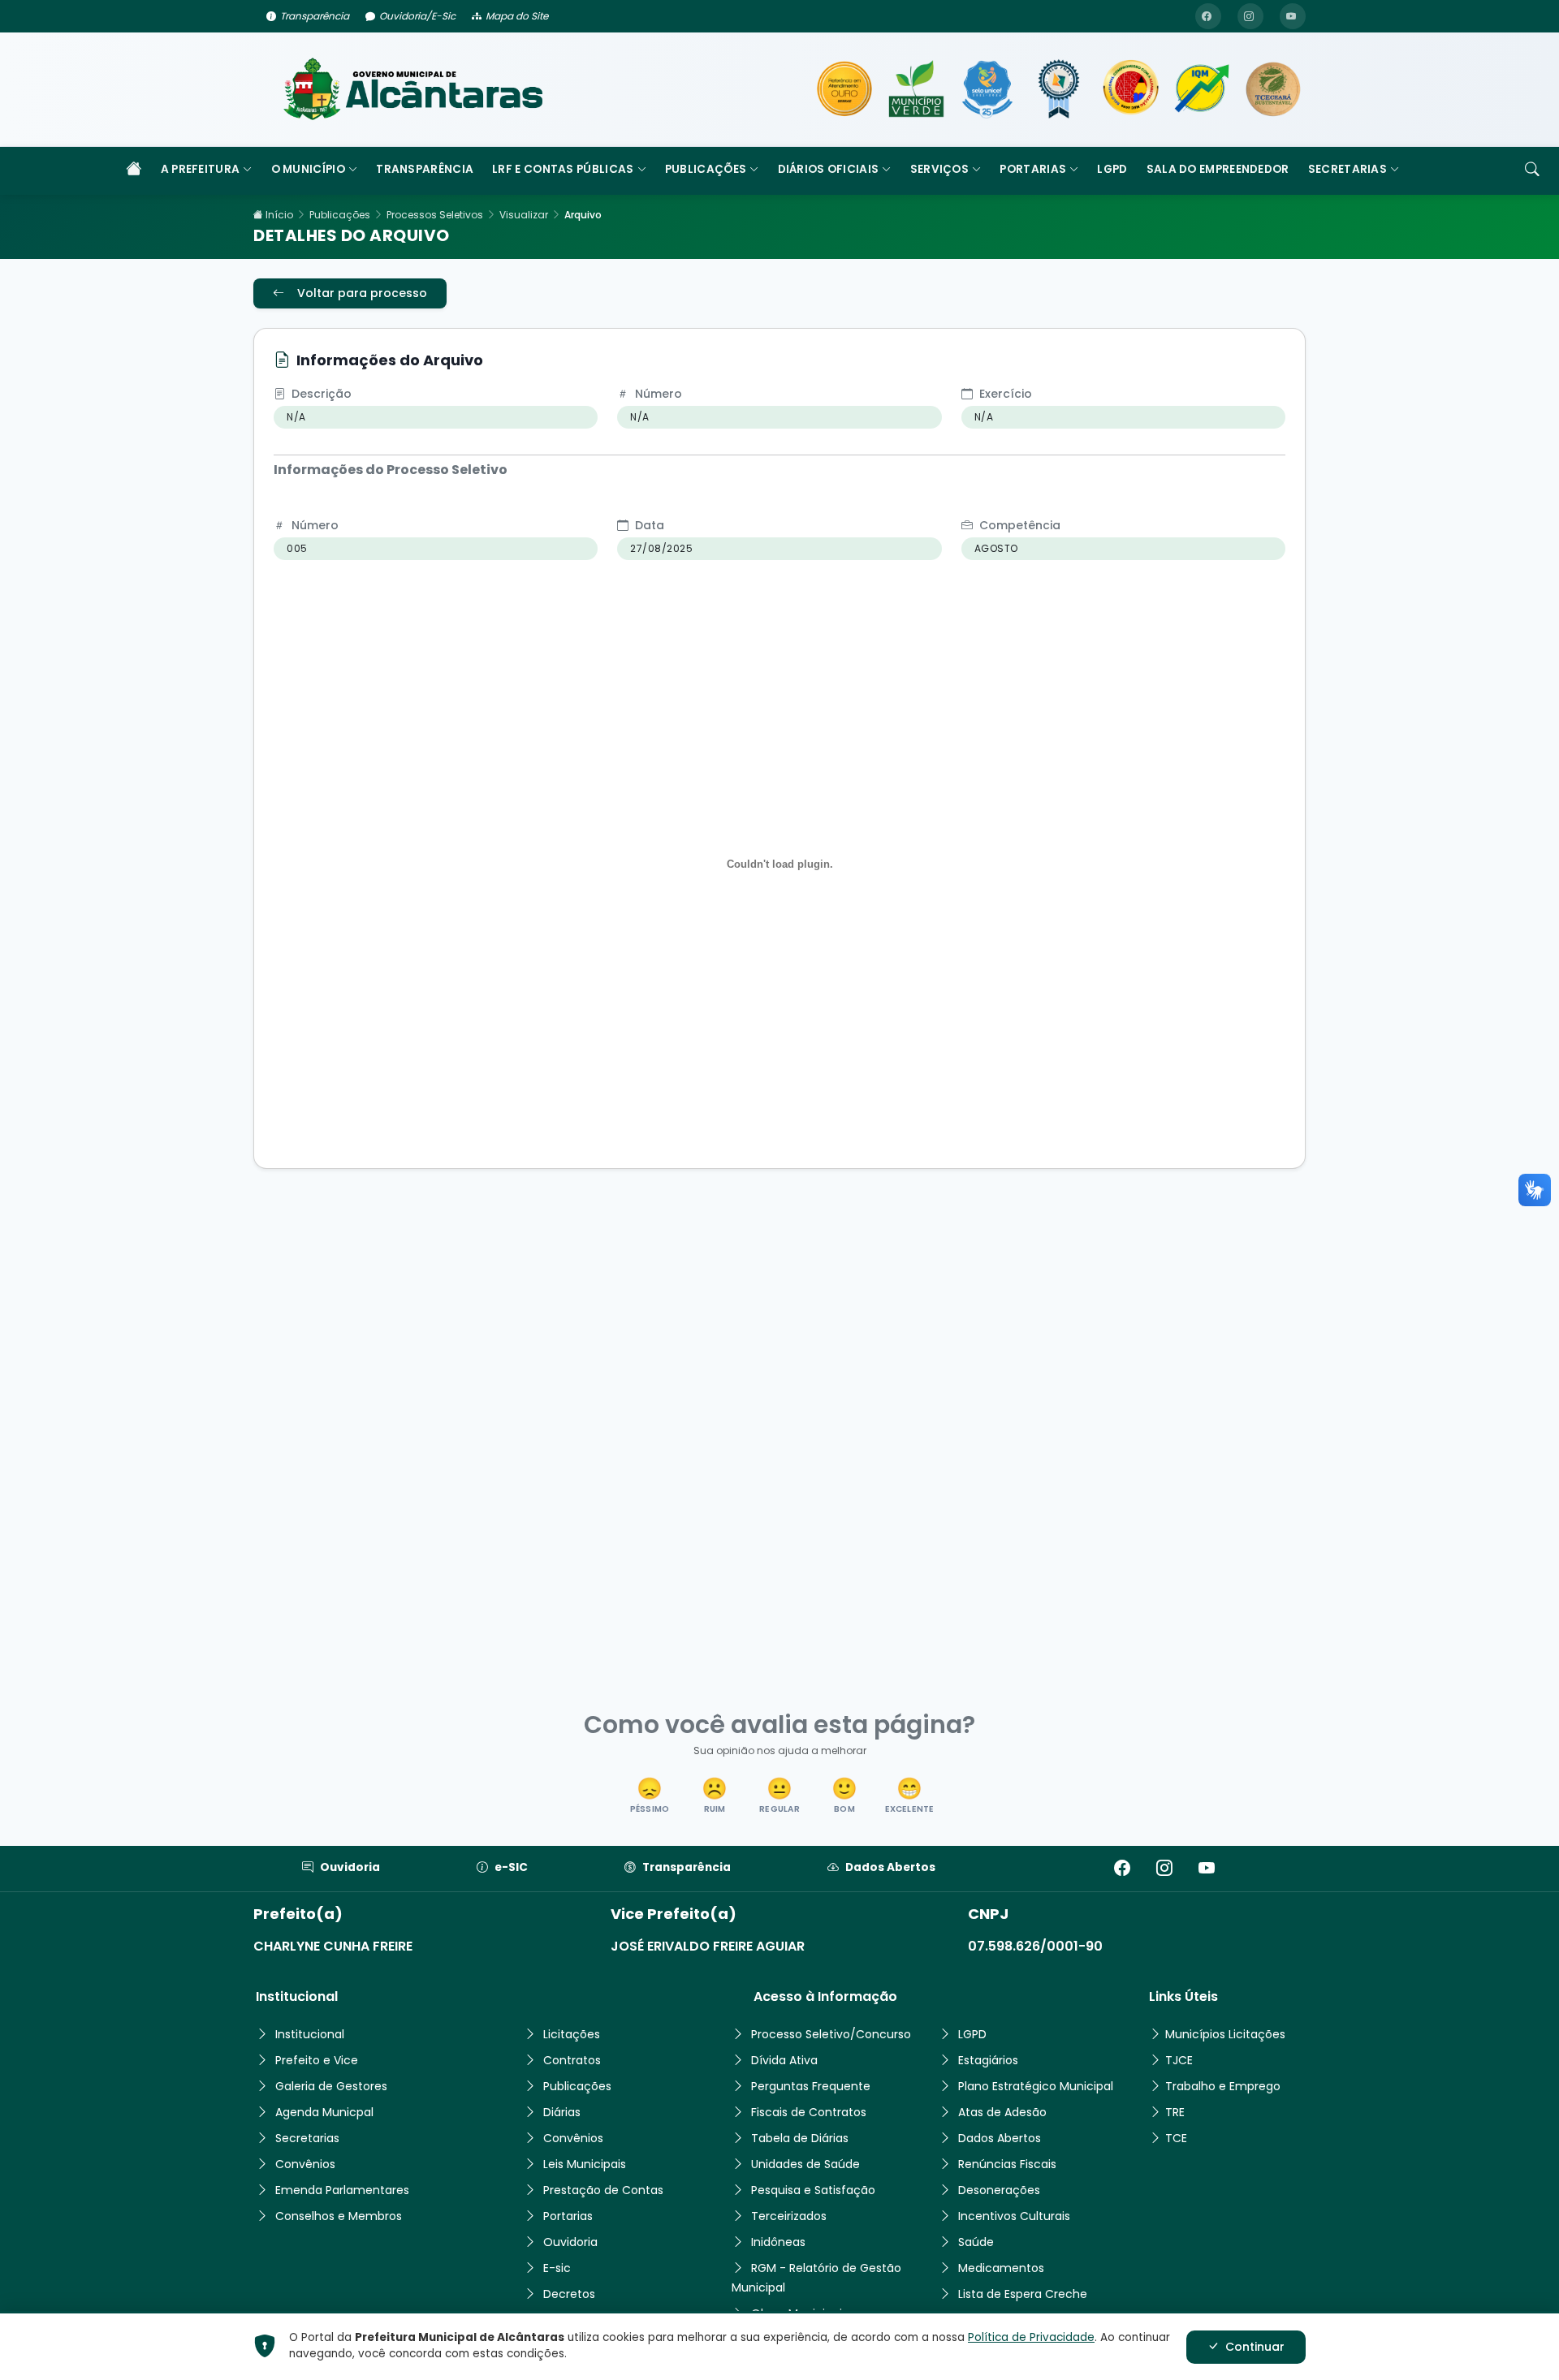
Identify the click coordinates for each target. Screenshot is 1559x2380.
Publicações (340, 215)
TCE (1176, 2138)
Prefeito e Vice (317, 2060)
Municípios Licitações (1225, 2034)
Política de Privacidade (1031, 2337)
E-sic (557, 2268)
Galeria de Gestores (331, 2086)
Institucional (310, 2034)
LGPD (1112, 169)
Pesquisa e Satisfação (813, 2190)
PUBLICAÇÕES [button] (706, 169)
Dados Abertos (890, 1867)
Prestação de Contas (603, 2190)
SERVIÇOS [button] (939, 169)
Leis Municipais (585, 2164)
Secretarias (307, 2138)
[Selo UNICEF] (987, 89)
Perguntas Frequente (811, 2086)
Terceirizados (789, 2216)
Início (278, 215)
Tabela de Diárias (800, 2138)
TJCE (1179, 2060)
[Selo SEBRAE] (844, 89)
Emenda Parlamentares (342, 2190)
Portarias (568, 2216)
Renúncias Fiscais (1007, 2164)
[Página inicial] (134, 171)
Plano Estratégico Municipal (1036, 2086)
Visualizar (524, 215)
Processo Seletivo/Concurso (831, 2034)
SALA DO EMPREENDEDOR (1218, 169)
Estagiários (988, 2060)
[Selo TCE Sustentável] (1273, 89)
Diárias (562, 2112)
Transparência (315, 16)
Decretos (569, 2294)
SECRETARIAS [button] (1347, 169)
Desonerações (999, 2190)
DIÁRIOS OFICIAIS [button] (829, 169)
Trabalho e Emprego (1223, 2086)
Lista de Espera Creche (1023, 2294)
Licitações (572, 2034)
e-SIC (511, 1867)
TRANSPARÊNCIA (425, 169)
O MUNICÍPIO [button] (308, 169)
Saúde (976, 2242)
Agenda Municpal (324, 2112)
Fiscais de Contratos (809, 2112)
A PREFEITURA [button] (201, 169)
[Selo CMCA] (1130, 89)
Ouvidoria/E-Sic (417, 16)
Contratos (572, 2060)
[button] (650, 1797)
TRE (1175, 2112)
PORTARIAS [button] (1033, 169)
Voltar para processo (362, 293)
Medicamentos (1001, 2268)
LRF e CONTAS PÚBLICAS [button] (563, 169)
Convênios (305, 2164)
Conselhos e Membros (339, 2216)
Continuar (1255, 2347)
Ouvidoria (350, 1867)
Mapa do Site (517, 16)
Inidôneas (778, 2242)
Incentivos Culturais (1014, 2216)
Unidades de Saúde (805, 2164)
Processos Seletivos (435, 215)
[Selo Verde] (916, 89)
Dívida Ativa (784, 2060)
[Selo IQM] (1202, 89)
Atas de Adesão (1002, 2112)
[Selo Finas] (1059, 89)
